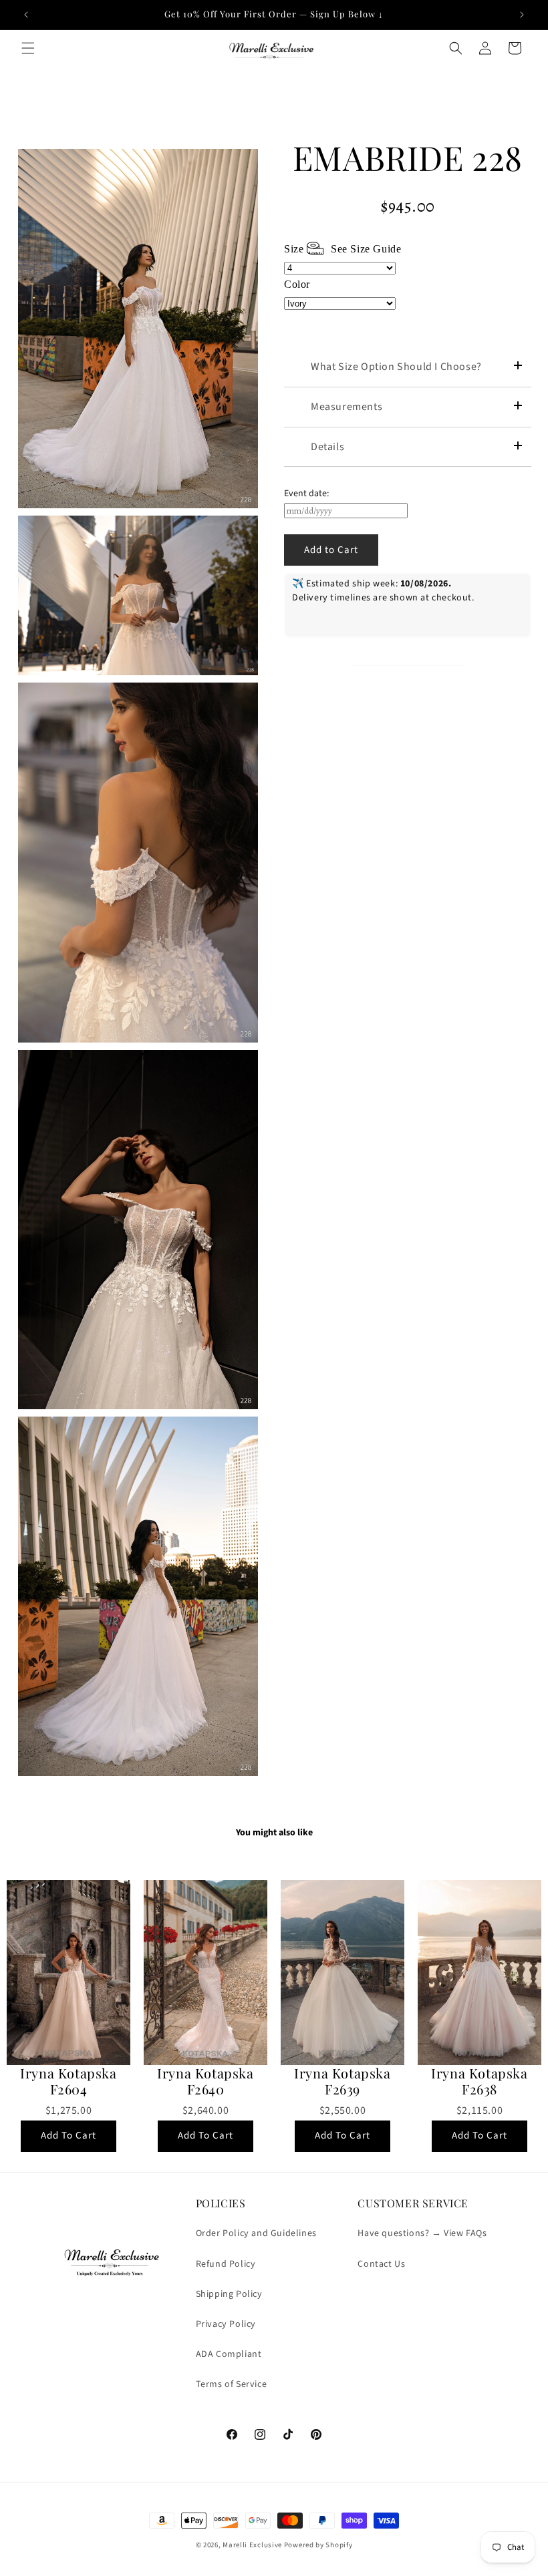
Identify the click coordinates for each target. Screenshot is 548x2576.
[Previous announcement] (26, 15)
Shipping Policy (229, 2294)
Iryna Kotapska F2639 (342, 2081)
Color (297, 284)
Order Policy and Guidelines (256, 2233)
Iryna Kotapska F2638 (479, 2081)
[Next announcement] (522, 15)
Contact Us (381, 2264)
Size (342, 249)
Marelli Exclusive (252, 2545)
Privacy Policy (226, 2324)
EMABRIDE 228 (408, 158)
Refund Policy (226, 2264)
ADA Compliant (229, 2354)
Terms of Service (232, 2384)
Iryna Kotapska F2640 (205, 2081)
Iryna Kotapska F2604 (68, 2081)
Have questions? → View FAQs (422, 2233)
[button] (28, 48)
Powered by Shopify (318, 2545)
